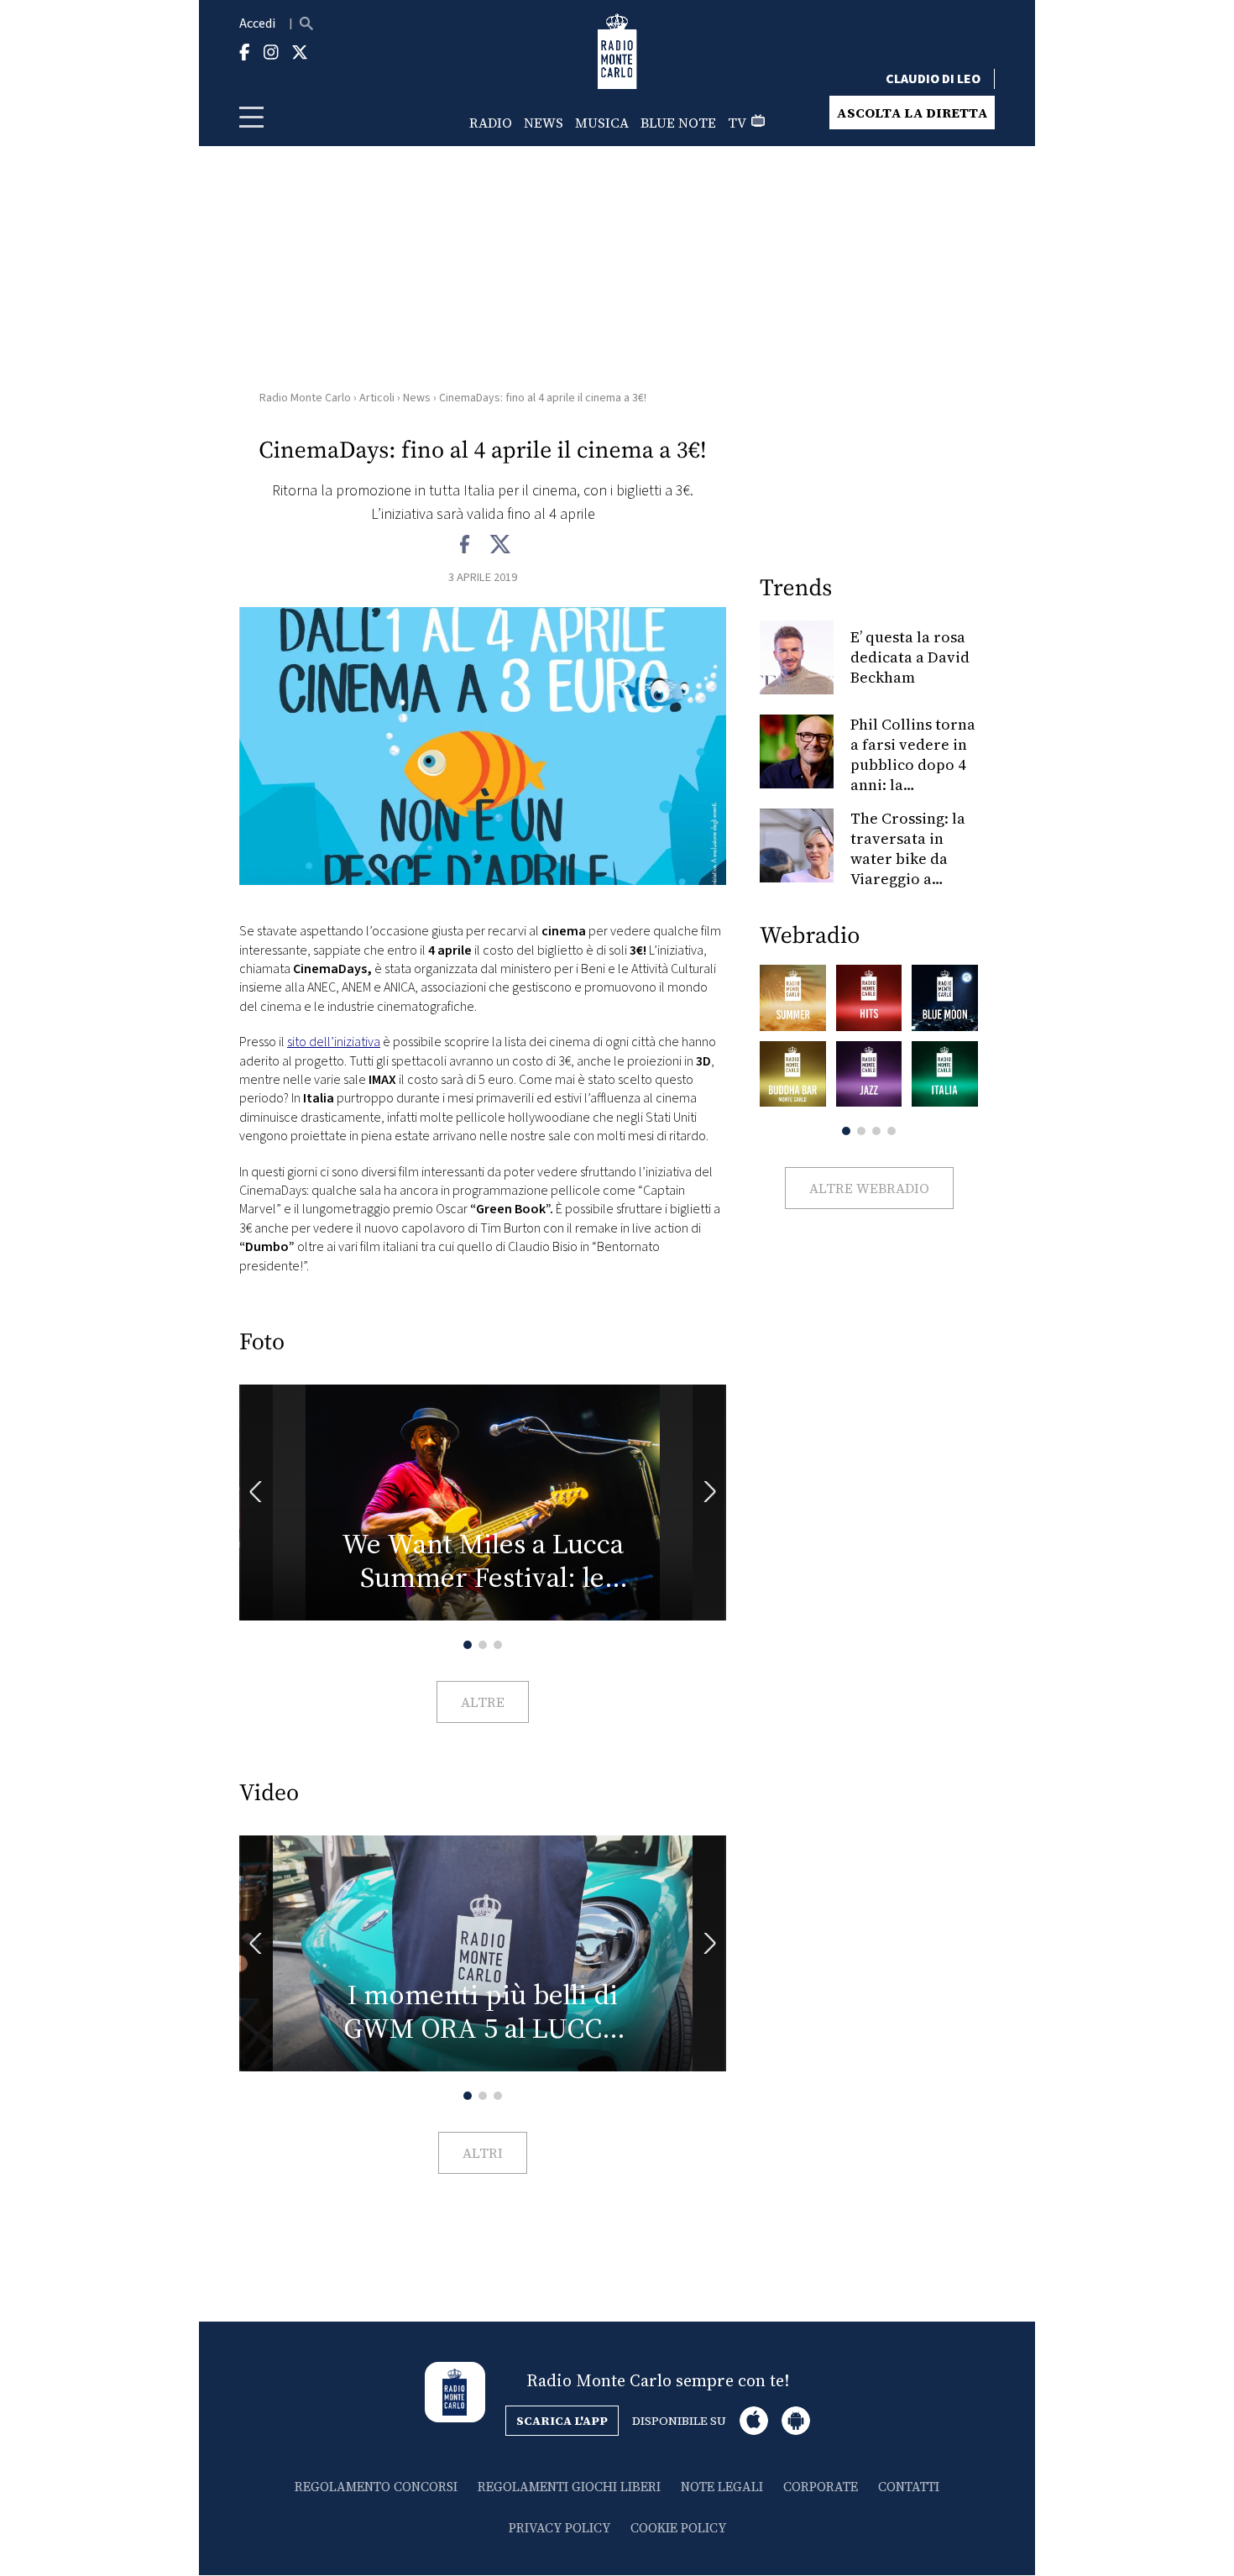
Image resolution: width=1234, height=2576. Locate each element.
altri (483, 2153)
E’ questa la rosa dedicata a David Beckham (910, 657)
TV (737, 123)
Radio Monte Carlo (305, 398)
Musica (602, 123)
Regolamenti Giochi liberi (569, 2487)
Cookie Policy (678, 2528)
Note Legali (722, 2487)
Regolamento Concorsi (376, 2487)
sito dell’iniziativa (334, 1042)
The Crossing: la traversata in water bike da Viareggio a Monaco (908, 859)
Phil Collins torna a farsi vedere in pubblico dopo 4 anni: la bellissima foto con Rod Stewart (913, 775)
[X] (500, 545)
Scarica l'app (562, 2421)
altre (483, 1702)
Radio (491, 123)
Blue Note (678, 123)
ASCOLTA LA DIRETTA (912, 113)
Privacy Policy (559, 2528)
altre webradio (869, 1188)
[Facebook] (465, 545)
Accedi (257, 24)
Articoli (377, 398)
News (544, 123)
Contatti (909, 2487)
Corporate (821, 2487)
